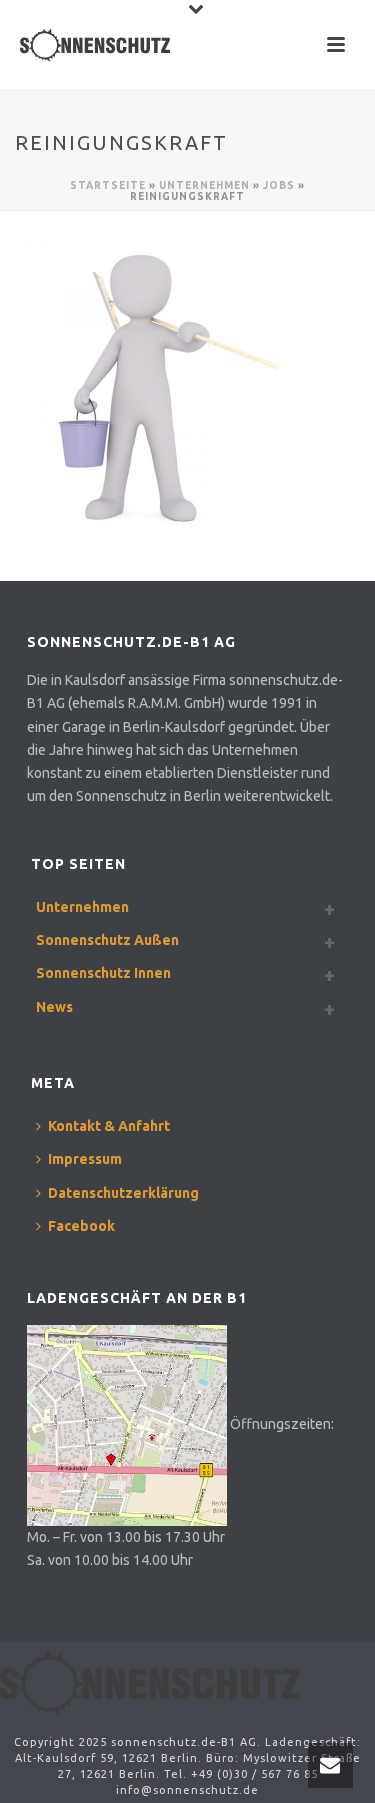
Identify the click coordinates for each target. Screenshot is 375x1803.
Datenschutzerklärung (123, 1193)
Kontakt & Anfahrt (109, 1126)
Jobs (279, 185)
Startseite (108, 185)
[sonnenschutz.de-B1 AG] (150, 1682)
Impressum (85, 1159)
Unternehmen (204, 185)
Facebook (81, 1226)
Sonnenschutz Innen (103, 973)
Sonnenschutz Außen (107, 940)
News (54, 1007)
